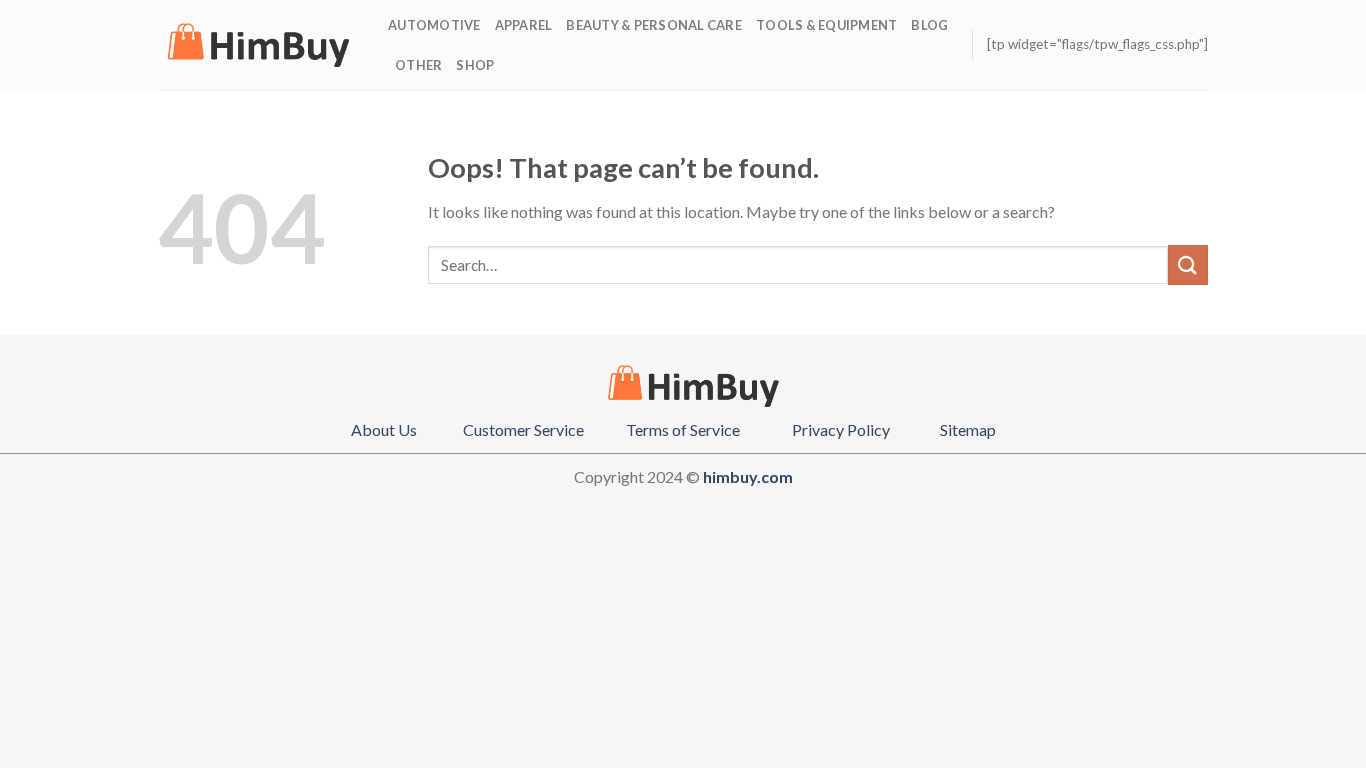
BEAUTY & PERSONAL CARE (654, 25)
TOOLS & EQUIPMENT (826, 25)
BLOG (929, 25)
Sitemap (968, 429)
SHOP (475, 65)
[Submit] (1188, 264)
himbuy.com (748, 476)
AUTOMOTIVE (434, 25)
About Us (384, 429)
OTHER (418, 65)
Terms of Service (683, 429)
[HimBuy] (258, 45)
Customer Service (523, 429)
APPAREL (524, 25)
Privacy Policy (841, 429)
